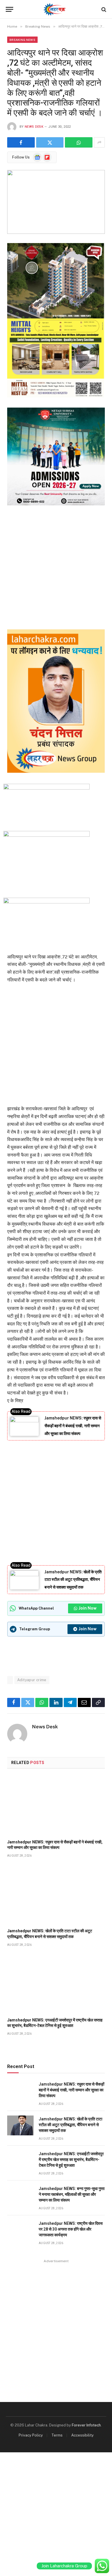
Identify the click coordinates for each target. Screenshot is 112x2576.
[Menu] (9, 9)
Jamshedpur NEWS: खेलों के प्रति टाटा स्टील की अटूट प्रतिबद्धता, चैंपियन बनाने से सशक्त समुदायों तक (73, 1580)
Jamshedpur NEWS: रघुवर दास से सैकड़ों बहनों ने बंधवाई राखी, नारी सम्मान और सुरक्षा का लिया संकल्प (73, 1426)
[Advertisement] (56, 566)
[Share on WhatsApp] (79, 142)
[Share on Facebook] (21, 142)
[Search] (103, 9)
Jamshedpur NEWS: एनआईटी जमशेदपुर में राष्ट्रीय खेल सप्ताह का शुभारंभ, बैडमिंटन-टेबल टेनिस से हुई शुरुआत (71, 2160)
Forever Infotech (86, 2425)
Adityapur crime (32, 1680)
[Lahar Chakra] (56, 9)
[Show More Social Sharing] (99, 142)
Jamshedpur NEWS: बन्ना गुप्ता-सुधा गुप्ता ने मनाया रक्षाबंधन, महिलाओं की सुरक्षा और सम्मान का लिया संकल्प (72, 2194)
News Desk (34, 127)
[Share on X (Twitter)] (50, 142)
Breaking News (22, 40)
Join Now (88, 1608)
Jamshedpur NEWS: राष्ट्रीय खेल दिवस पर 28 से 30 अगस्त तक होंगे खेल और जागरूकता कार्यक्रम (71, 2229)
